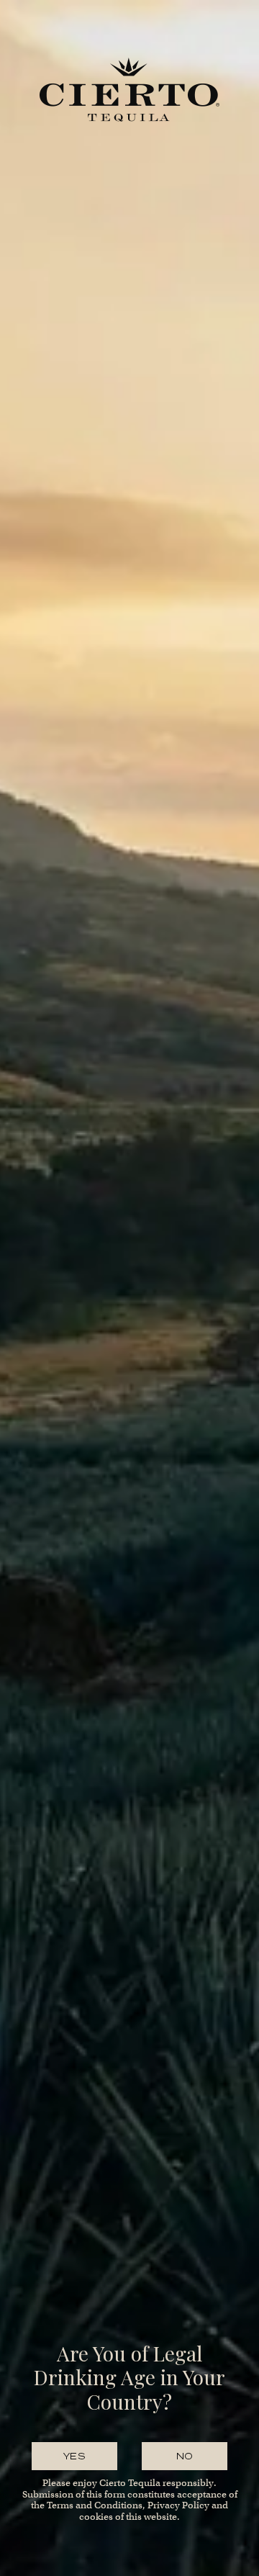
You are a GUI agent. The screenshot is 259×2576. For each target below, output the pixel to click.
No (185, 2456)
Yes (74, 2456)
